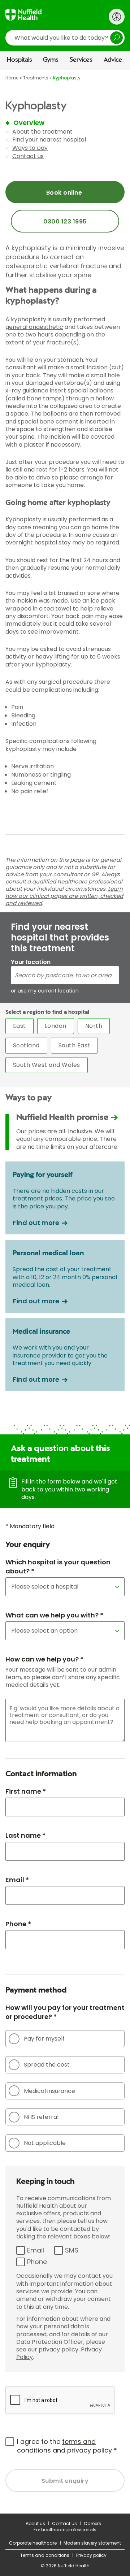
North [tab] (94, 1026)
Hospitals (19, 60)
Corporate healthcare (33, 2543)
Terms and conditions (45, 2555)
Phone (37, 2262)
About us (35, 2523)
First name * (26, 1791)
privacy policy (90, 2450)
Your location (31, 962)
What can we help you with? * (54, 1615)
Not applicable (45, 2143)
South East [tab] (74, 1045)
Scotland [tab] (26, 1045)
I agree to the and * (67, 2446)
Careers (92, 2523)
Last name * (25, 1835)
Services (81, 60)
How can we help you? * (44, 1659)
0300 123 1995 (65, 221)
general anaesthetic (34, 327)
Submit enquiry (65, 2481)
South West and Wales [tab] (47, 1065)
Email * (17, 1880)
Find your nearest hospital (49, 140)
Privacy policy (91, 2555)
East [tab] (19, 1026)
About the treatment (42, 132)
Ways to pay (30, 148)
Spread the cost (47, 2065)
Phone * (18, 1924)
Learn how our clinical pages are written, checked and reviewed (64, 896)
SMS (72, 2250)
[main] (65, 1291)
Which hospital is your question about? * (58, 1567)
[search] (65, 38)
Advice (113, 60)
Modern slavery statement (92, 2543)
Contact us (28, 156)
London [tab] (56, 1026)
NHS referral (41, 2117)
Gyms (51, 60)
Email (36, 2250)
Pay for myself (44, 2039)
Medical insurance (49, 2091)
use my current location (48, 991)
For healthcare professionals (65, 2530)
